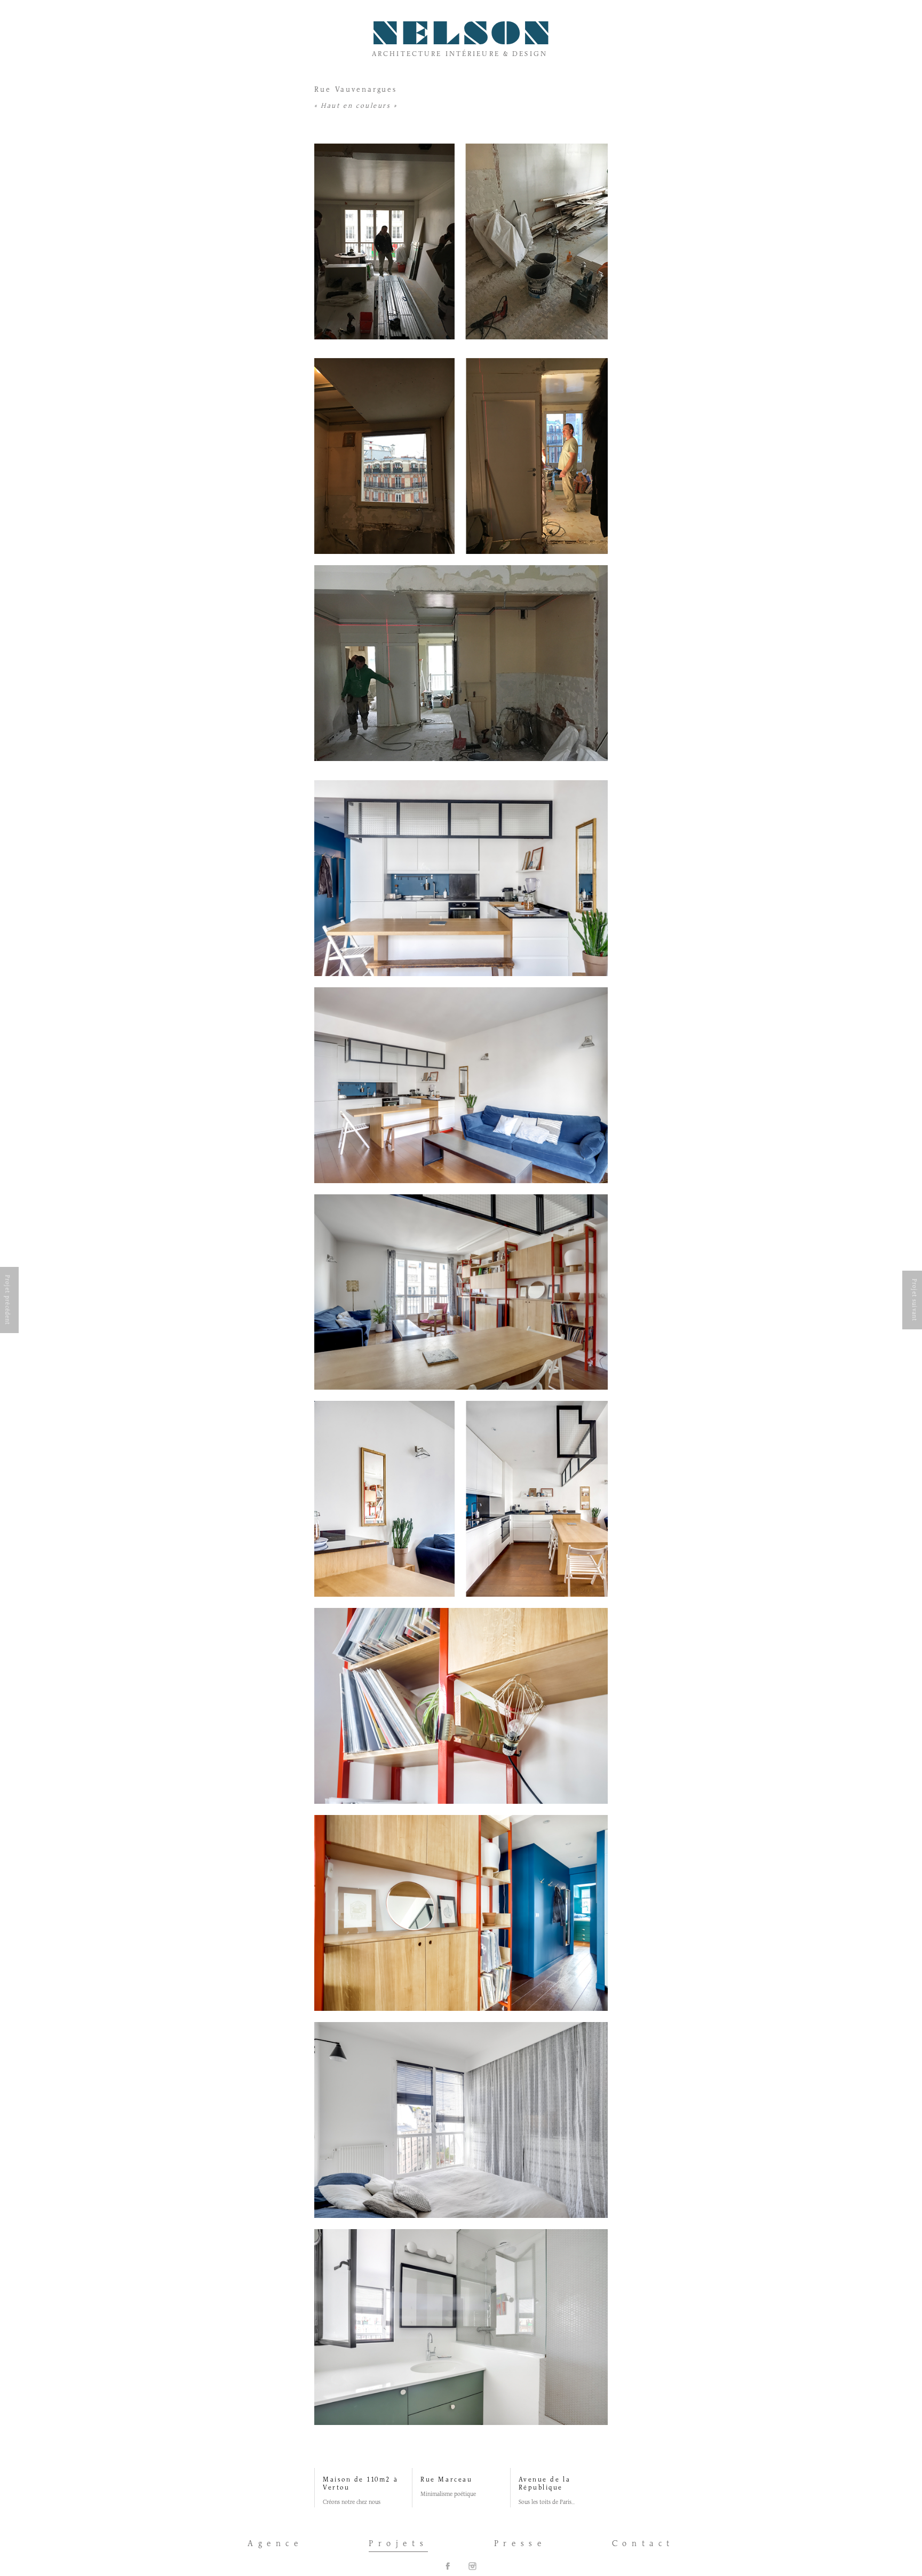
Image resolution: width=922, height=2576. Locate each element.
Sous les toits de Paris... (547, 2502)
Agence (275, 2544)
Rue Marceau (446, 2480)
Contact (643, 2544)
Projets (398, 2544)
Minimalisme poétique (448, 2494)
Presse (520, 2544)
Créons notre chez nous (352, 2502)
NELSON (463, 37)
